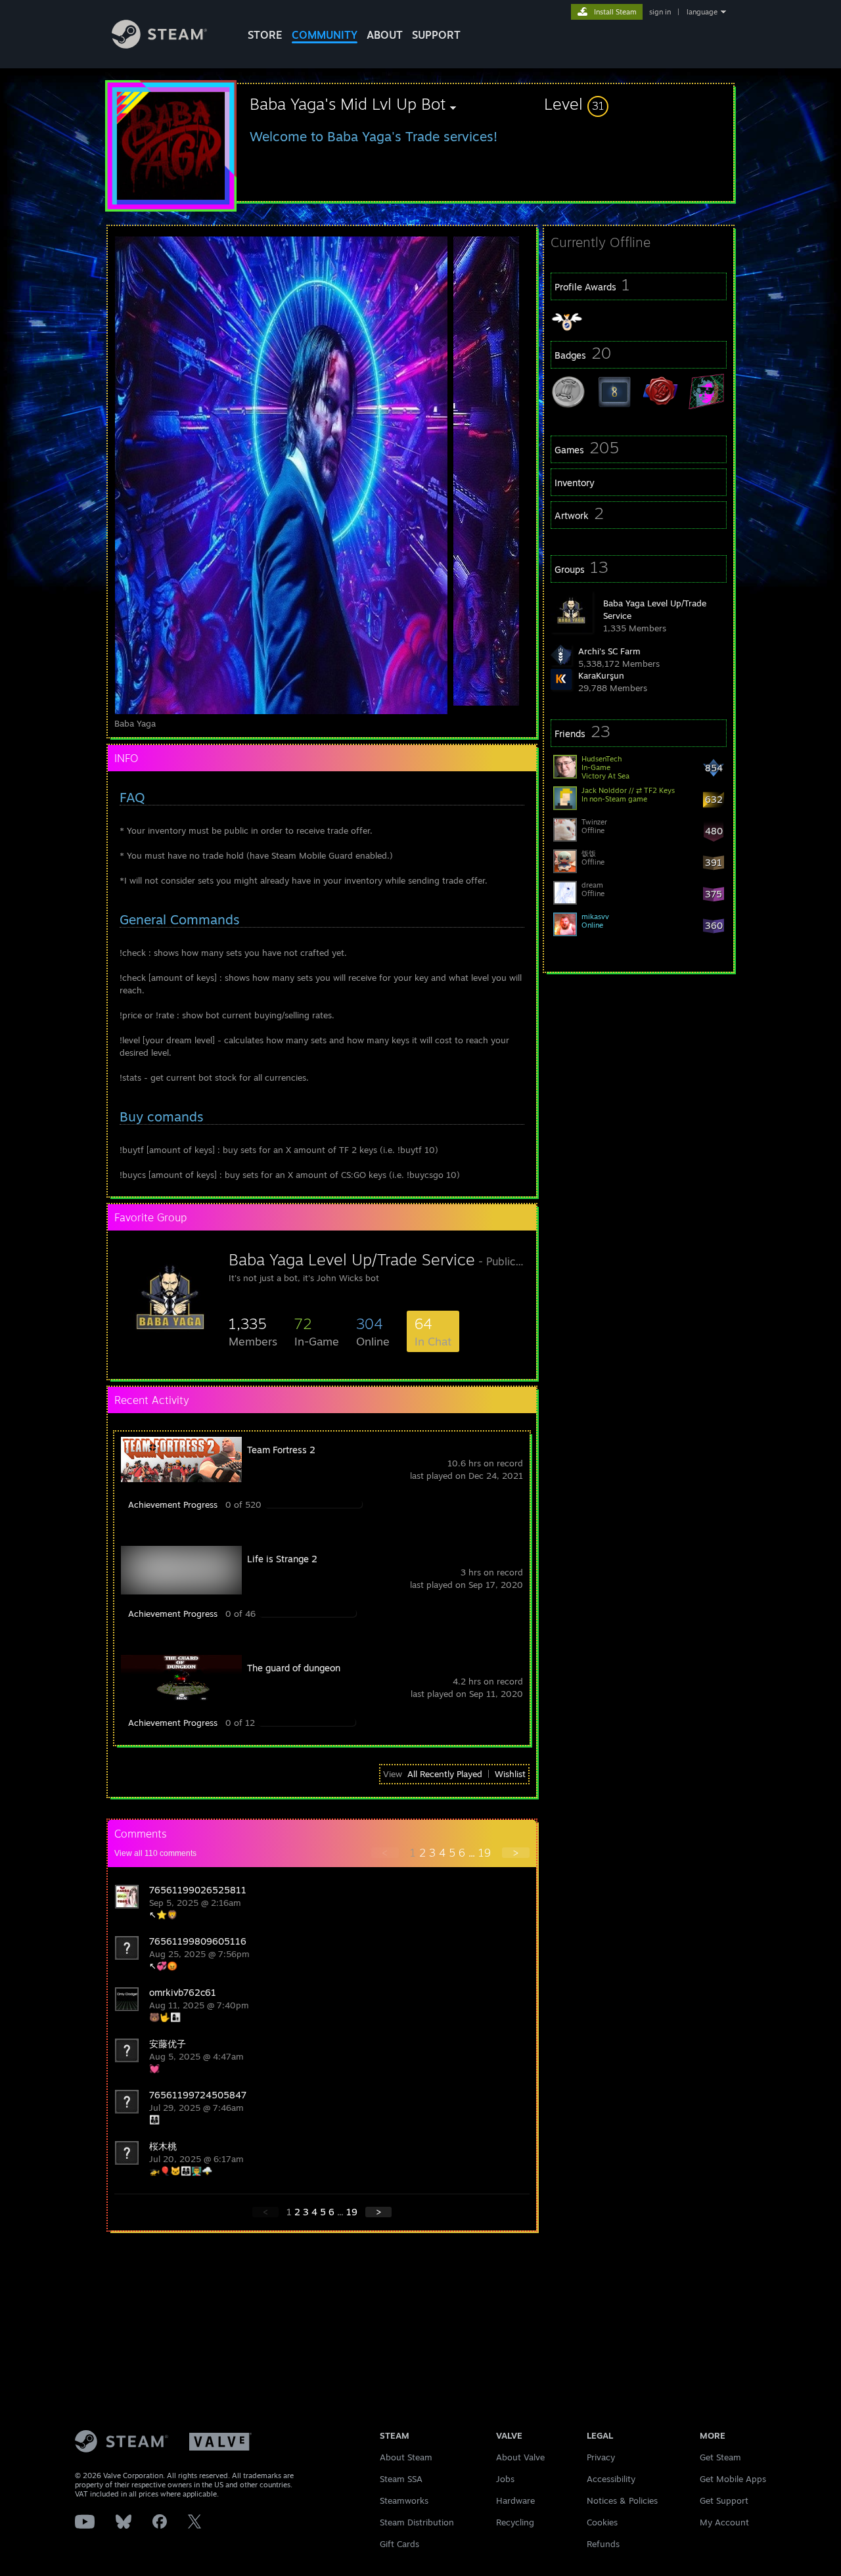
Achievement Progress (173, 1504)
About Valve (520, 2457)
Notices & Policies (622, 2500)
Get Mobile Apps (733, 2479)
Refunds (603, 2544)
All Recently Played (445, 1774)
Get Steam (720, 2457)
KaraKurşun (601, 675)
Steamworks (404, 2500)
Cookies (602, 2522)
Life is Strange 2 (282, 1559)
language (702, 12)
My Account (724, 2522)
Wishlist (510, 1774)
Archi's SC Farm (609, 651)
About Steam (406, 2457)
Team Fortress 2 (281, 1450)
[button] (639, 104)
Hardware (515, 2500)
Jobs (505, 2479)
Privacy (601, 2457)
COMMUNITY (325, 35)
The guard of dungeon (294, 1668)
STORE (265, 35)
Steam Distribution (417, 2522)
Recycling (515, 2522)
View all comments (155, 1853)
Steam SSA (401, 2479)
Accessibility (611, 2479)
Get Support (724, 2500)
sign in (660, 12)
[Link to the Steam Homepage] (159, 45)
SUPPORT (436, 35)
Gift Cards (399, 2544)
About (385, 35)
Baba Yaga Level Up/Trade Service (352, 1259)
